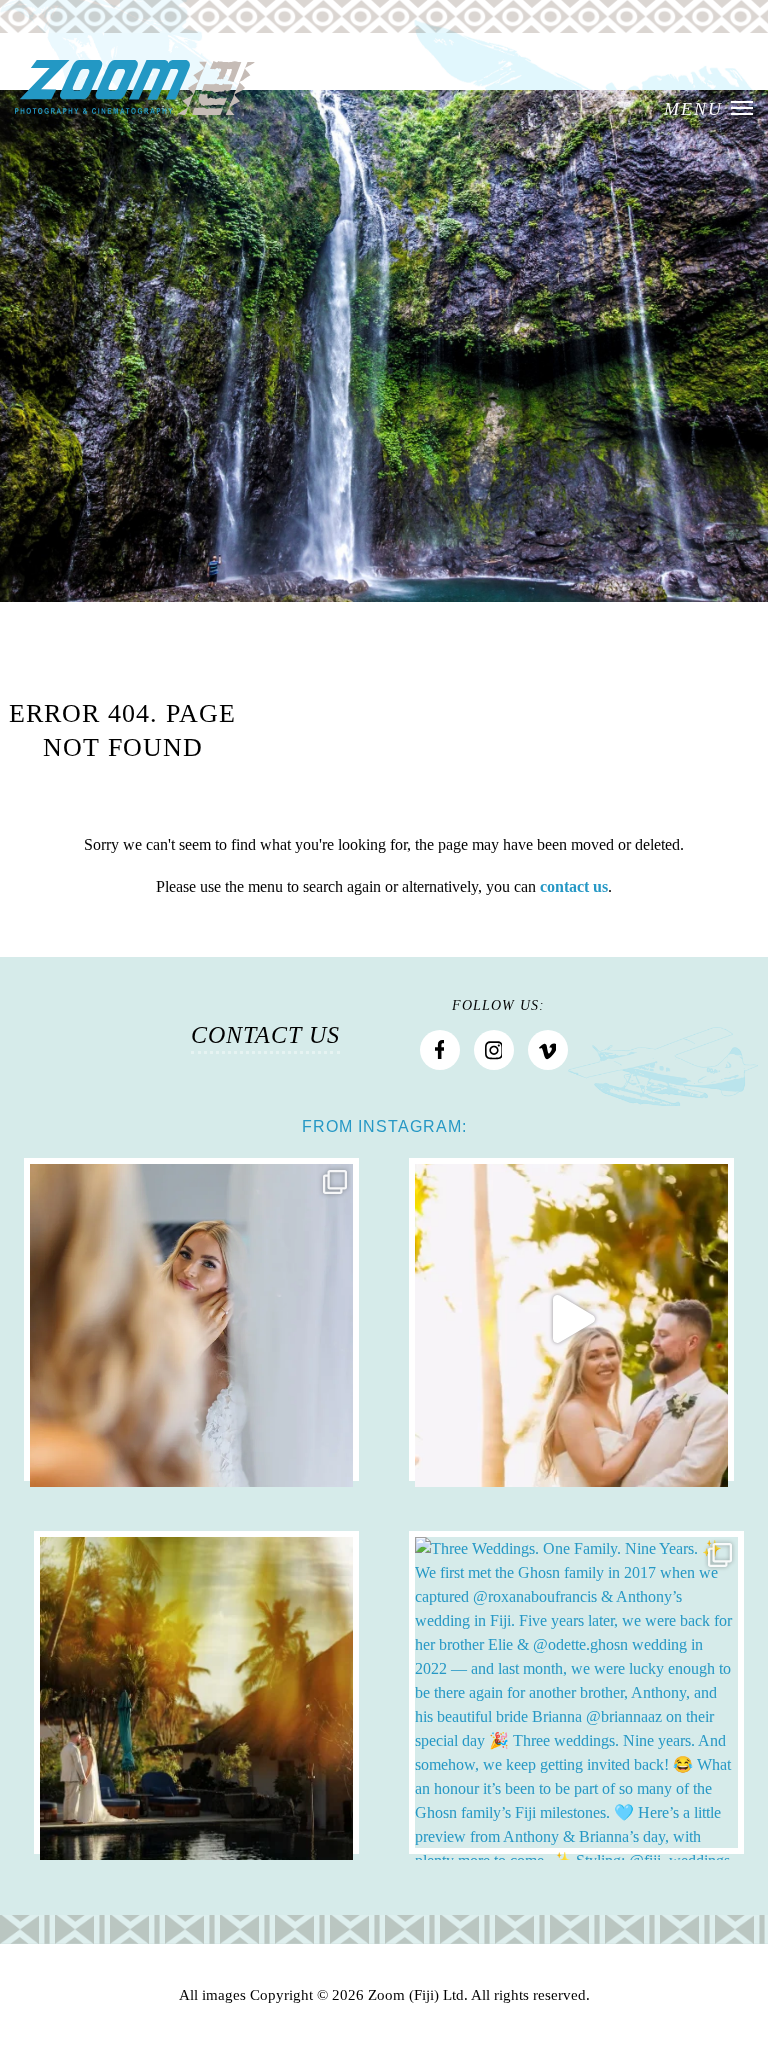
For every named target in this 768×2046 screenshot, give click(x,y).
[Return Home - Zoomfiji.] (135, 88)
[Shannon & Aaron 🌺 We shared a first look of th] (571, 1319)
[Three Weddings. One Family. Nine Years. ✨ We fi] (576, 1692)
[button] (708, 109)
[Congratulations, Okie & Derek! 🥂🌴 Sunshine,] (191, 1319)
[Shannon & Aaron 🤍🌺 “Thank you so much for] (196, 1692)
